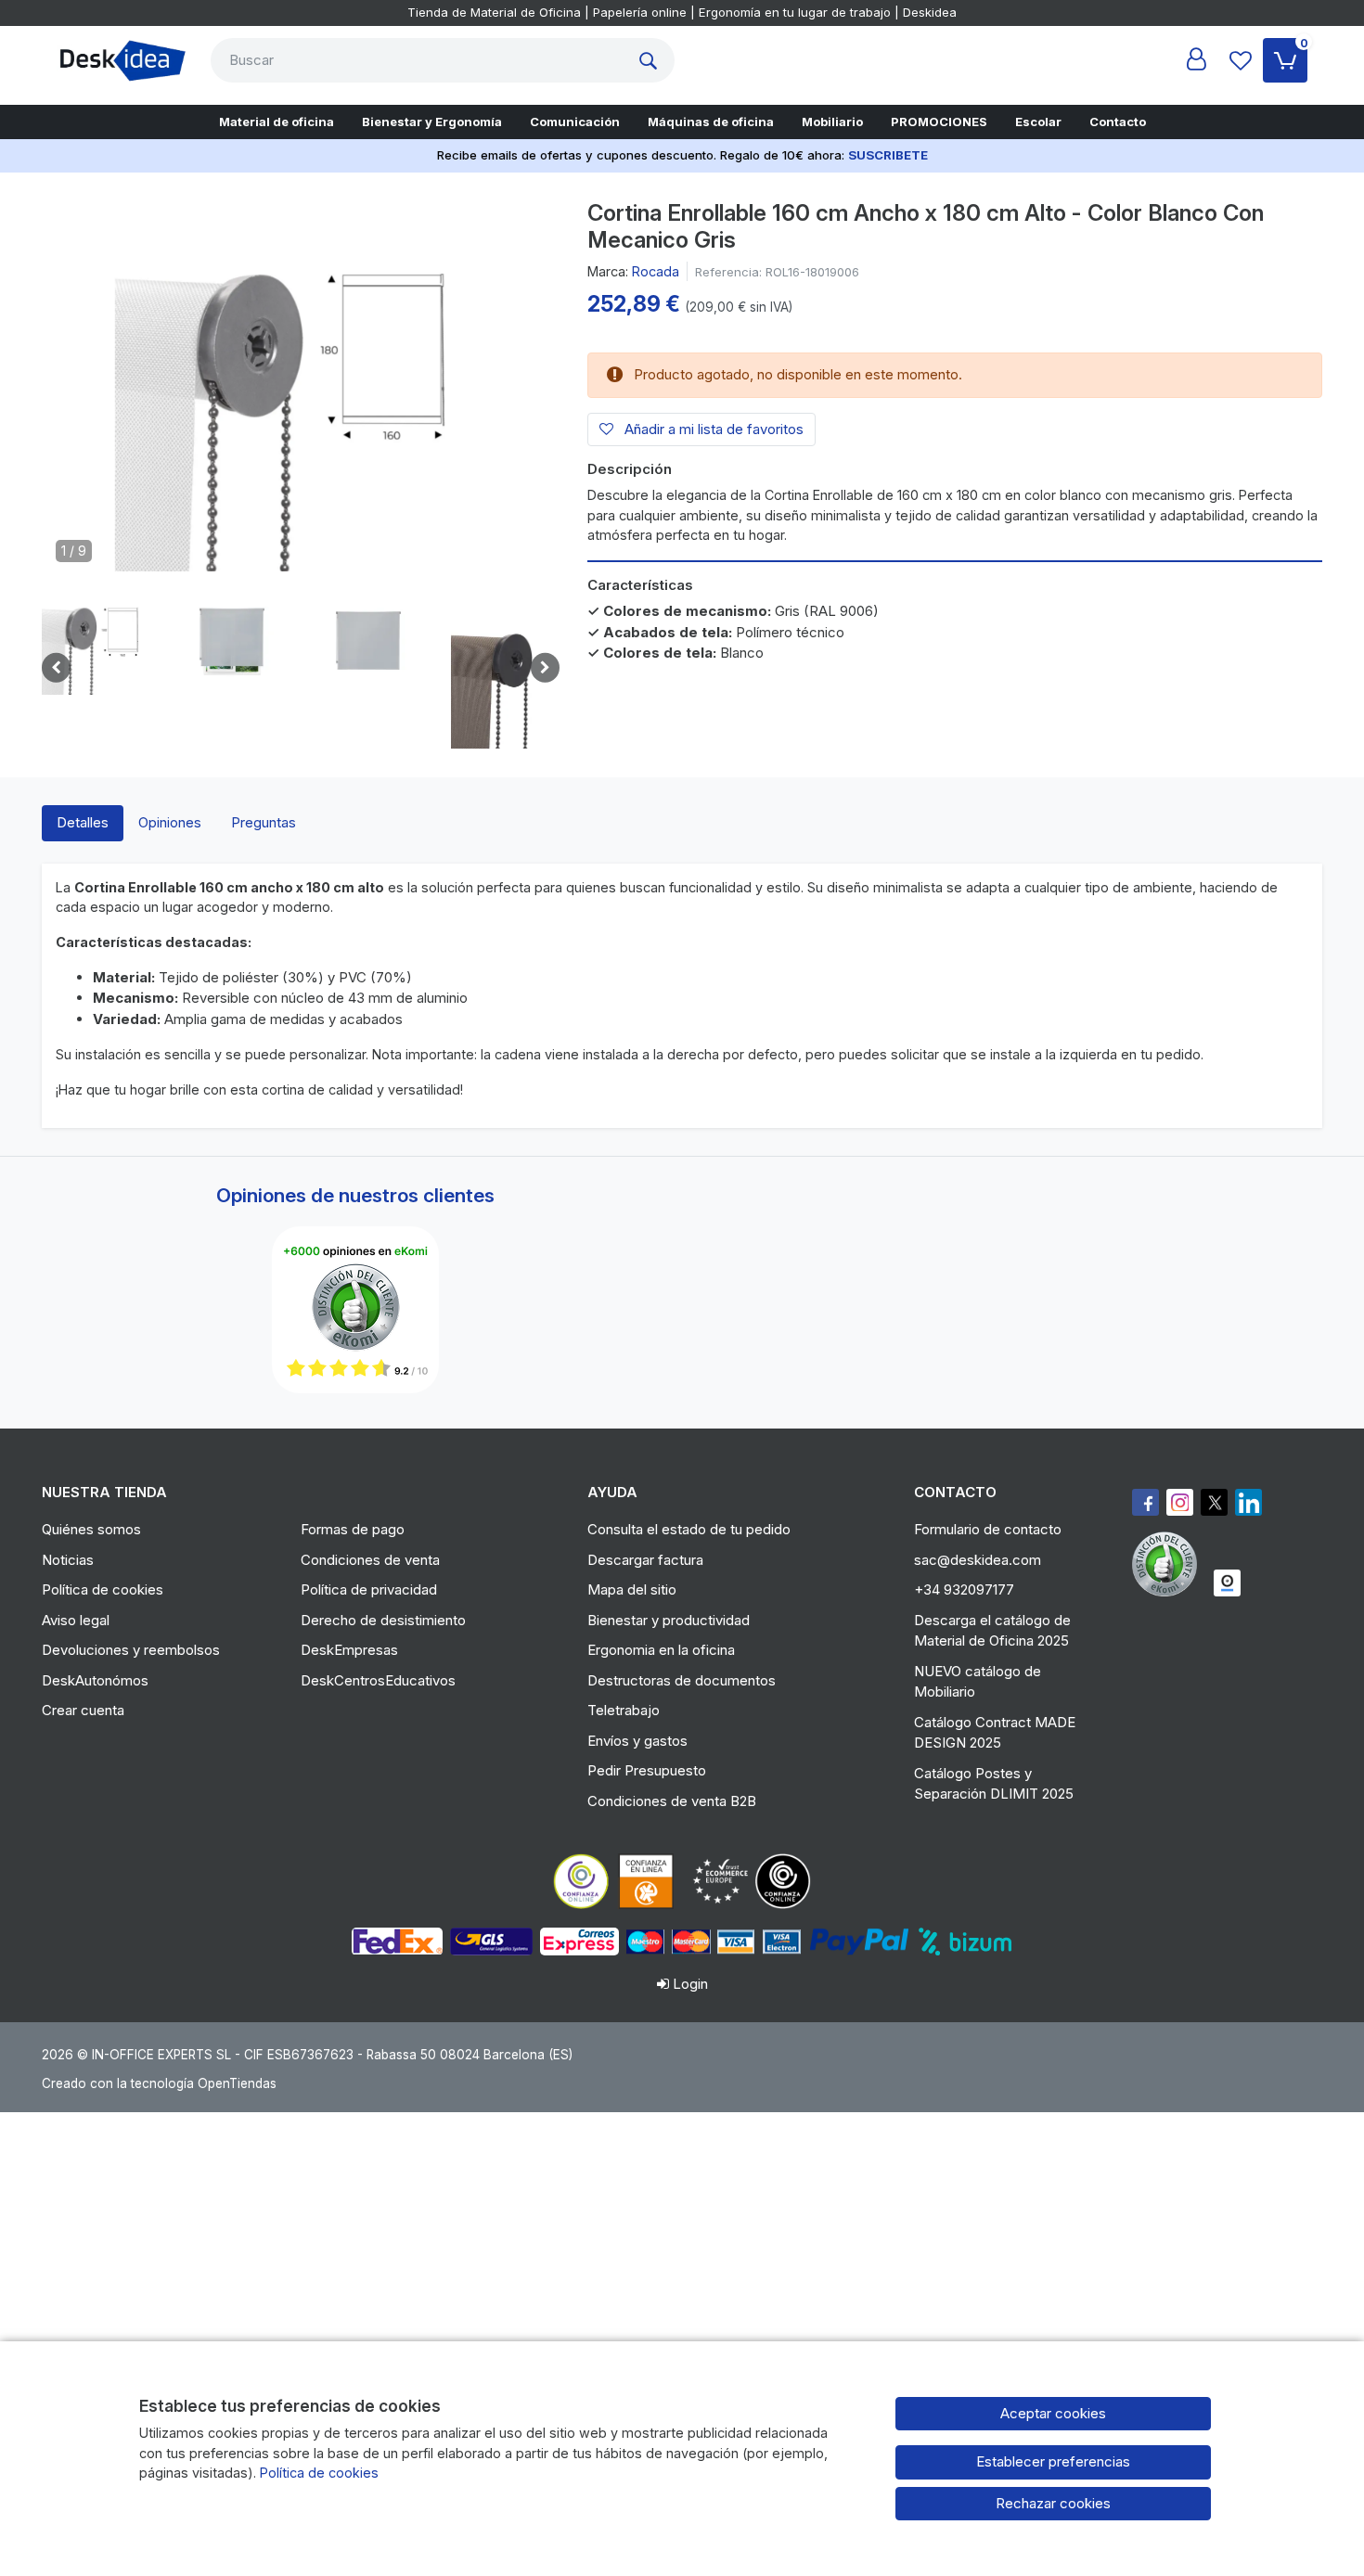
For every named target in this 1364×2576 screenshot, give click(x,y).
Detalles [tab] (83, 822)
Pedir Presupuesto (647, 1770)
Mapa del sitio (632, 1589)
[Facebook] (1145, 1502)
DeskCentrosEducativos (378, 1680)
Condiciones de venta (370, 1560)
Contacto (1118, 122)
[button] (96, 641)
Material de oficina (277, 122)
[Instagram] (1180, 1502)
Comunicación (575, 122)
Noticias (68, 1560)
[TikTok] (1248, 1502)
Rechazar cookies (1053, 2503)
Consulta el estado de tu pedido (689, 1529)
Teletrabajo (624, 1710)
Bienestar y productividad (669, 1620)
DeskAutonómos (95, 1680)
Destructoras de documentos (682, 1680)
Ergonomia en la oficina (661, 1650)
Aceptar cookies (1053, 2413)
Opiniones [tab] (170, 822)
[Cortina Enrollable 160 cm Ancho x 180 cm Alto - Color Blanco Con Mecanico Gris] (301, 393)
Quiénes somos (91, 1529)
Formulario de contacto (988, 1529)
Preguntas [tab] (264, 822)
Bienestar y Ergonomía (432, 122)
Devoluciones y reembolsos (131, 1650)
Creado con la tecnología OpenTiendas (159, 2083)
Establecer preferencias (1053, 2461)
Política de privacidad (369, 1589)
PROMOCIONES (939, 122)
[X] (1214, 1502)
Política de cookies (103, 1589)
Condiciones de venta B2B (672, 1801)
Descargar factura (645, 1560)
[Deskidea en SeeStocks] (1227, 1583)
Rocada (656, 271)
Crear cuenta (83, 1710)
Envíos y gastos (637, 1741)
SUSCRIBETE (888, 155)
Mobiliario (832, 122)
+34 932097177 (964, 1589)
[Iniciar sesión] (1196, 60)
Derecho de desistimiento (383, 1620)
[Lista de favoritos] (1241, 60)
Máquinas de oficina (711, 122)
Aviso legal (76, 1620)
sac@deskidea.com (978, 1560)
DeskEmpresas (349, 1650)
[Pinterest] (1169, 1564)
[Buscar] (652, 60)
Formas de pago (353, 1529)
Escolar (1038, 122)
